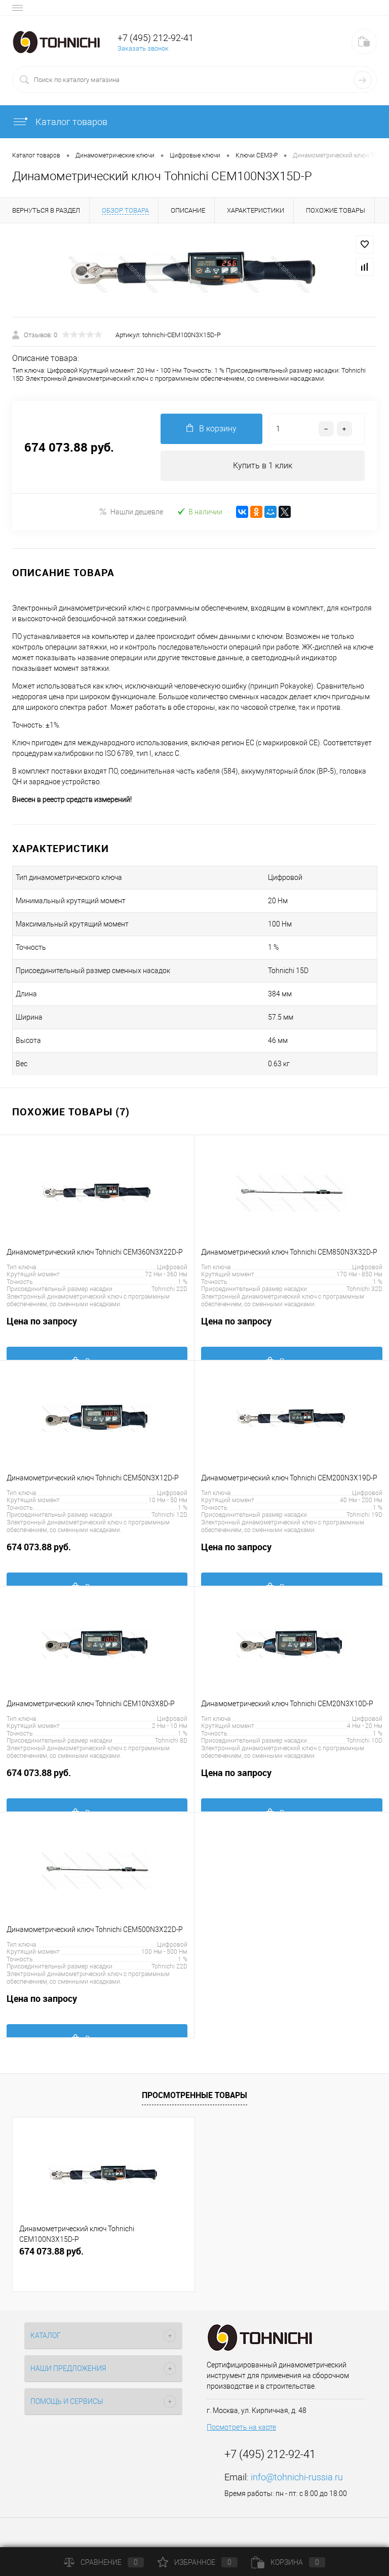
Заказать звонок (143, 48)
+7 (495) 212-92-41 (155, 38)
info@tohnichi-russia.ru (297, 2477)
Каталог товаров (70, 122)
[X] (285, 512)
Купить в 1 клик (263, 466)
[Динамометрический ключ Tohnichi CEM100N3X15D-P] (194, 270)
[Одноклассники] (256, 512)
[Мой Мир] (270, 512)
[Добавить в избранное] (365, 245)
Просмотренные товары (194, 2095)
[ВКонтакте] (242, 512)
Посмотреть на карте (241, 2427)
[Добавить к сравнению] (365, 267)
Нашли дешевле (137, 512)
